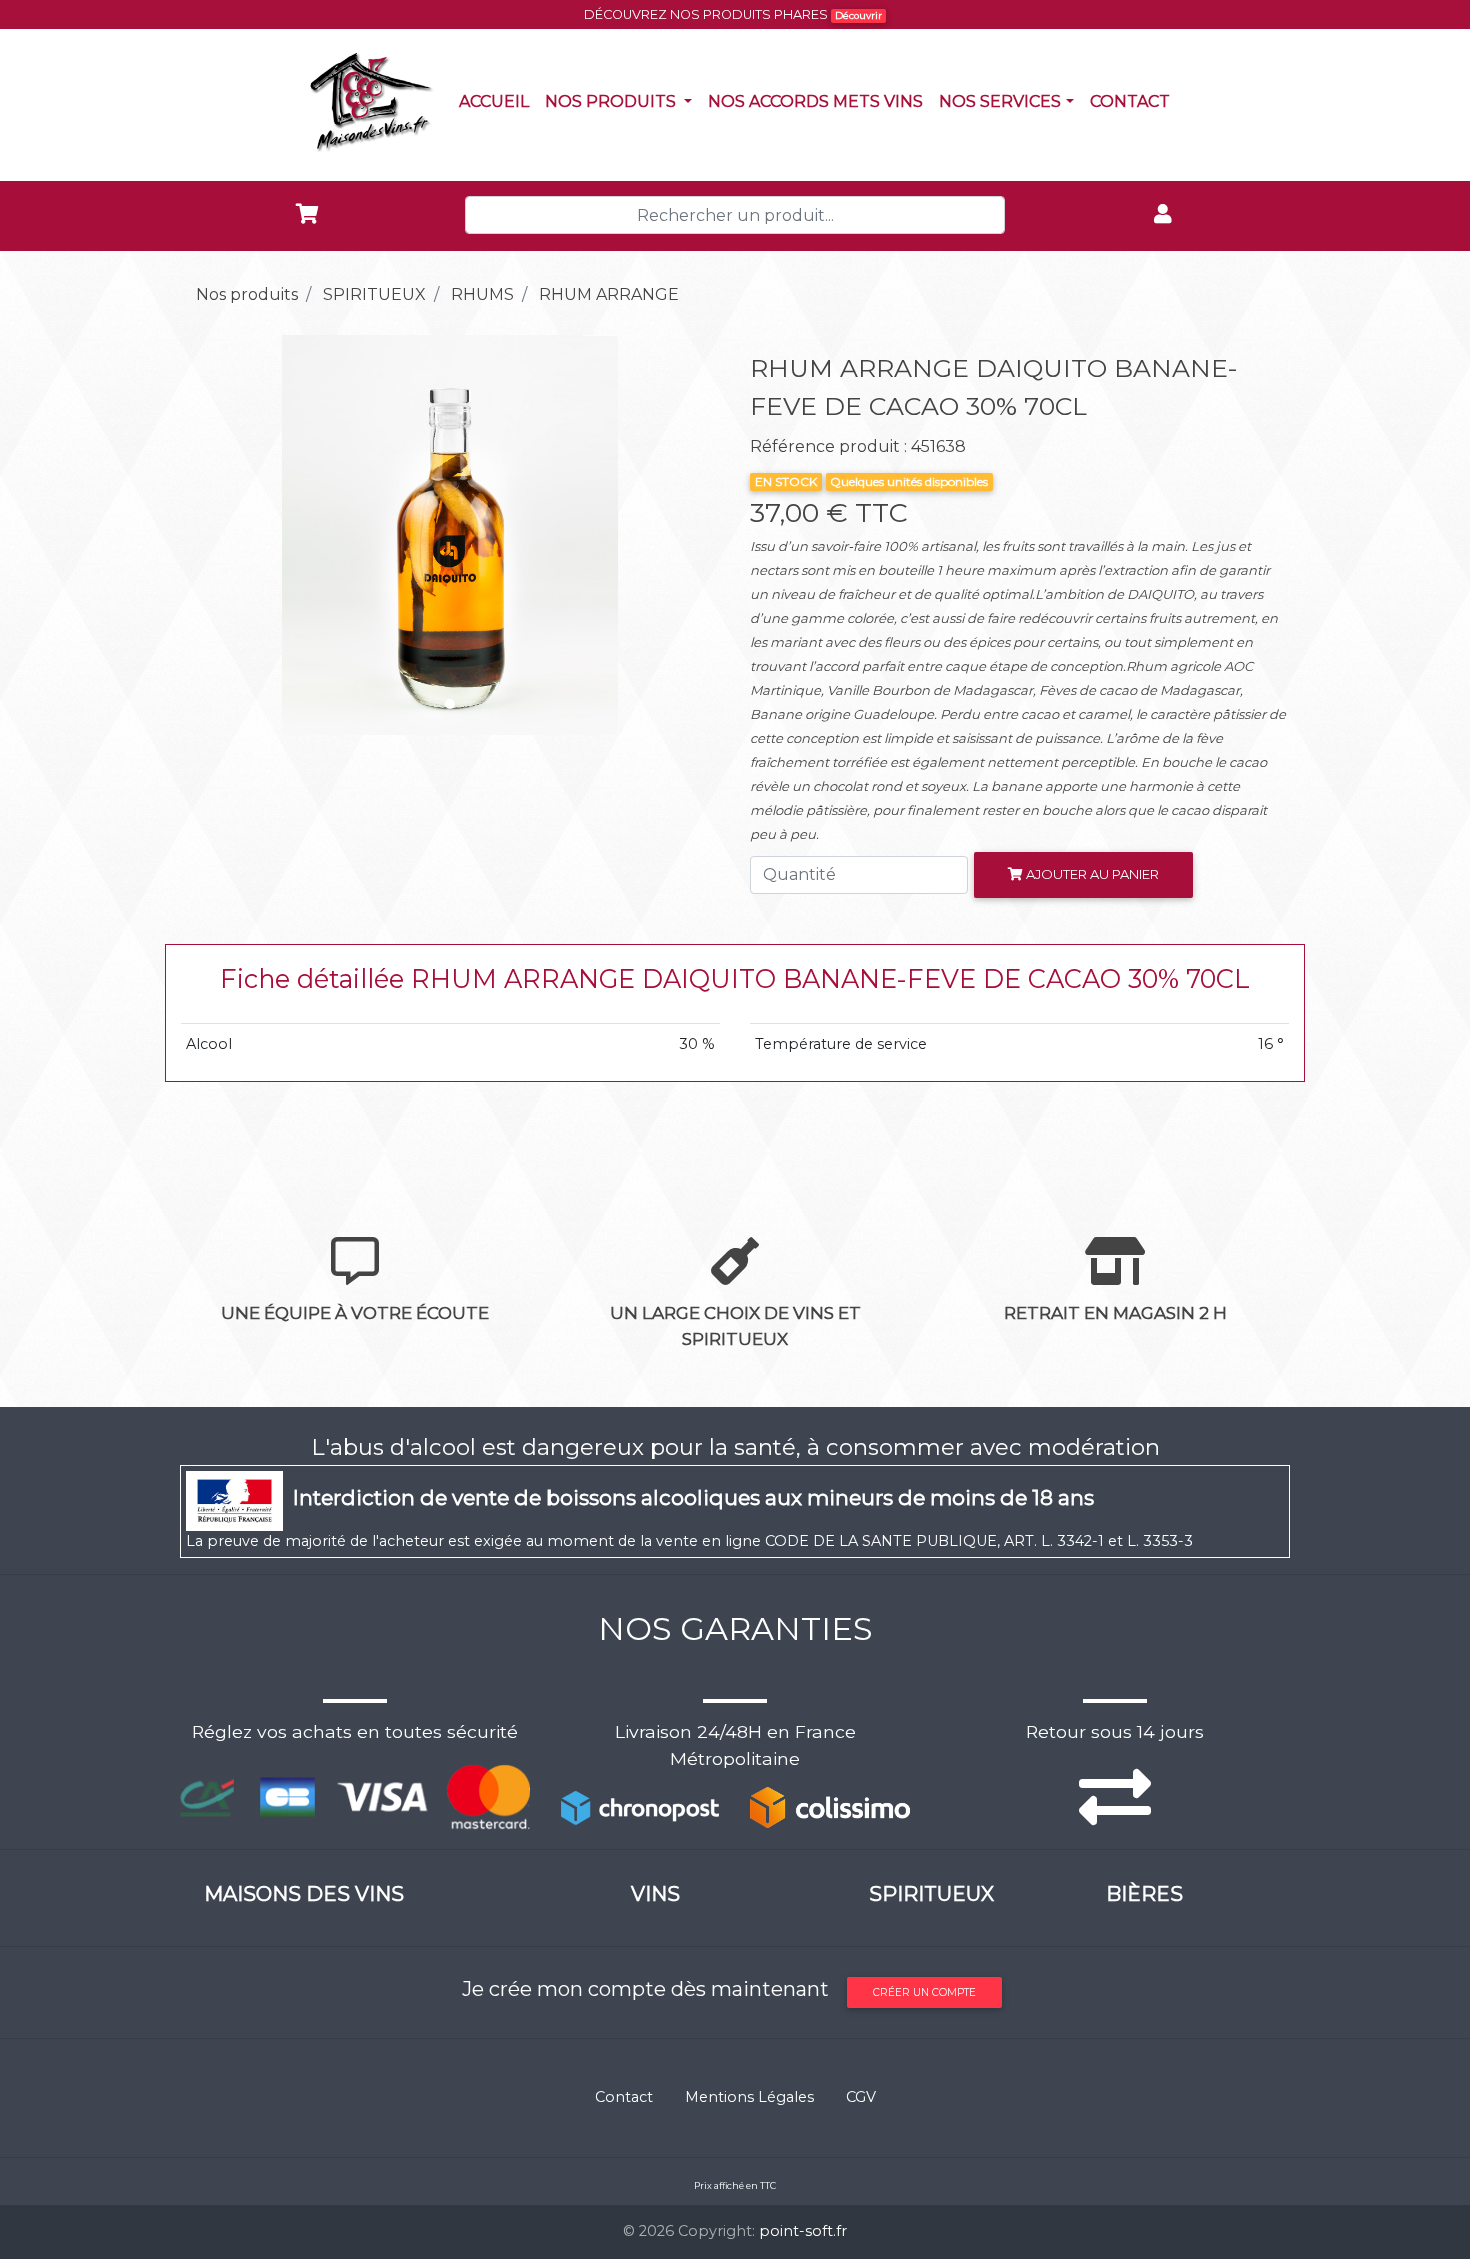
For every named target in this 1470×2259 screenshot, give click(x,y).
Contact (1134, 101)
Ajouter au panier (1091, 874)
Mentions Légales (749, 2097)
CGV (861, 2097)
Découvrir (858, 15)
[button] (220, 535)
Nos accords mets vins (819, 101)
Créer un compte (924, 1992)
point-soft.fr (803, 2231)
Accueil (498, 101)
